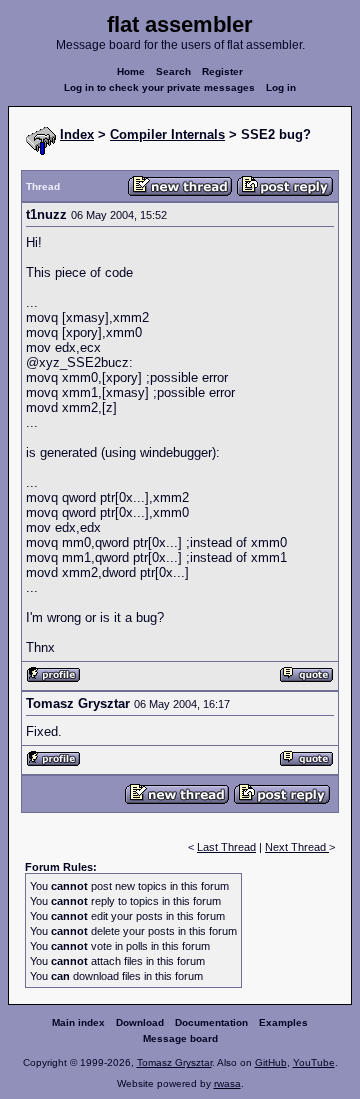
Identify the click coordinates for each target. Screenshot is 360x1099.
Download (140, 1022)
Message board (180, 1038)
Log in (281, 87)
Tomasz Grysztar (174, 1062)
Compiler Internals (167, 134)
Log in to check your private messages (159, 87)
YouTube (314, 1062)
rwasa (227, 1083)
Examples (283, 1022)
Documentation (211, 1022)
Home (131, 71)
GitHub (271, 1062)
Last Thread (226, 847)
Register (222, 71)
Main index (78, 1022)
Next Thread (297, 847)
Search (173, 71)
